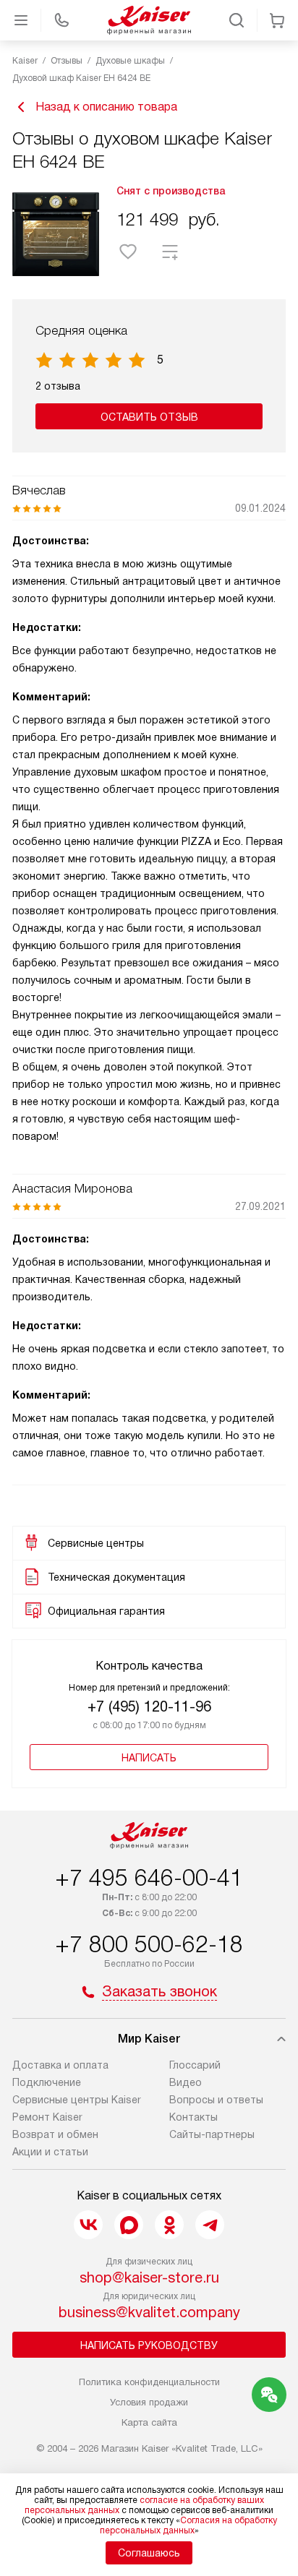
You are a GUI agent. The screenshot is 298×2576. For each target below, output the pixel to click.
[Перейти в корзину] (277, 20)
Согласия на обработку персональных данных (188, 2525)
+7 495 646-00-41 (149, 1878)
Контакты (193, 2117)
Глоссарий (195, 2065)
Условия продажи (149, 2402)
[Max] (129, 2225)
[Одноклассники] (169, 2225)
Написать (149, 1758)
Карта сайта (149, 2422)
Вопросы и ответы (216, 2100)
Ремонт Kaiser (47, 2117)
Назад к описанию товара (106, 107)
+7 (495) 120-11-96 (149, 1706)
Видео (186, 2082)
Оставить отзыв (149, 417)
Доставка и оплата (60, 2065)
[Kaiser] (149, 20)
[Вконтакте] (88, 2225)
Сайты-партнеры (212, 2134)
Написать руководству (149, 2345)
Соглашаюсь (149, 2553)
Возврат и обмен (55, 2134)
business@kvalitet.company (149, 2312)
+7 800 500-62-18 (149, 1944)
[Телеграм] (210, 2225)
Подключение (47, 2082)
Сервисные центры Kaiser (77, 2100)
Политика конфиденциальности (149, 2382)
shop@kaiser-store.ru (149, 2277)
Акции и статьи (50, 2152)
